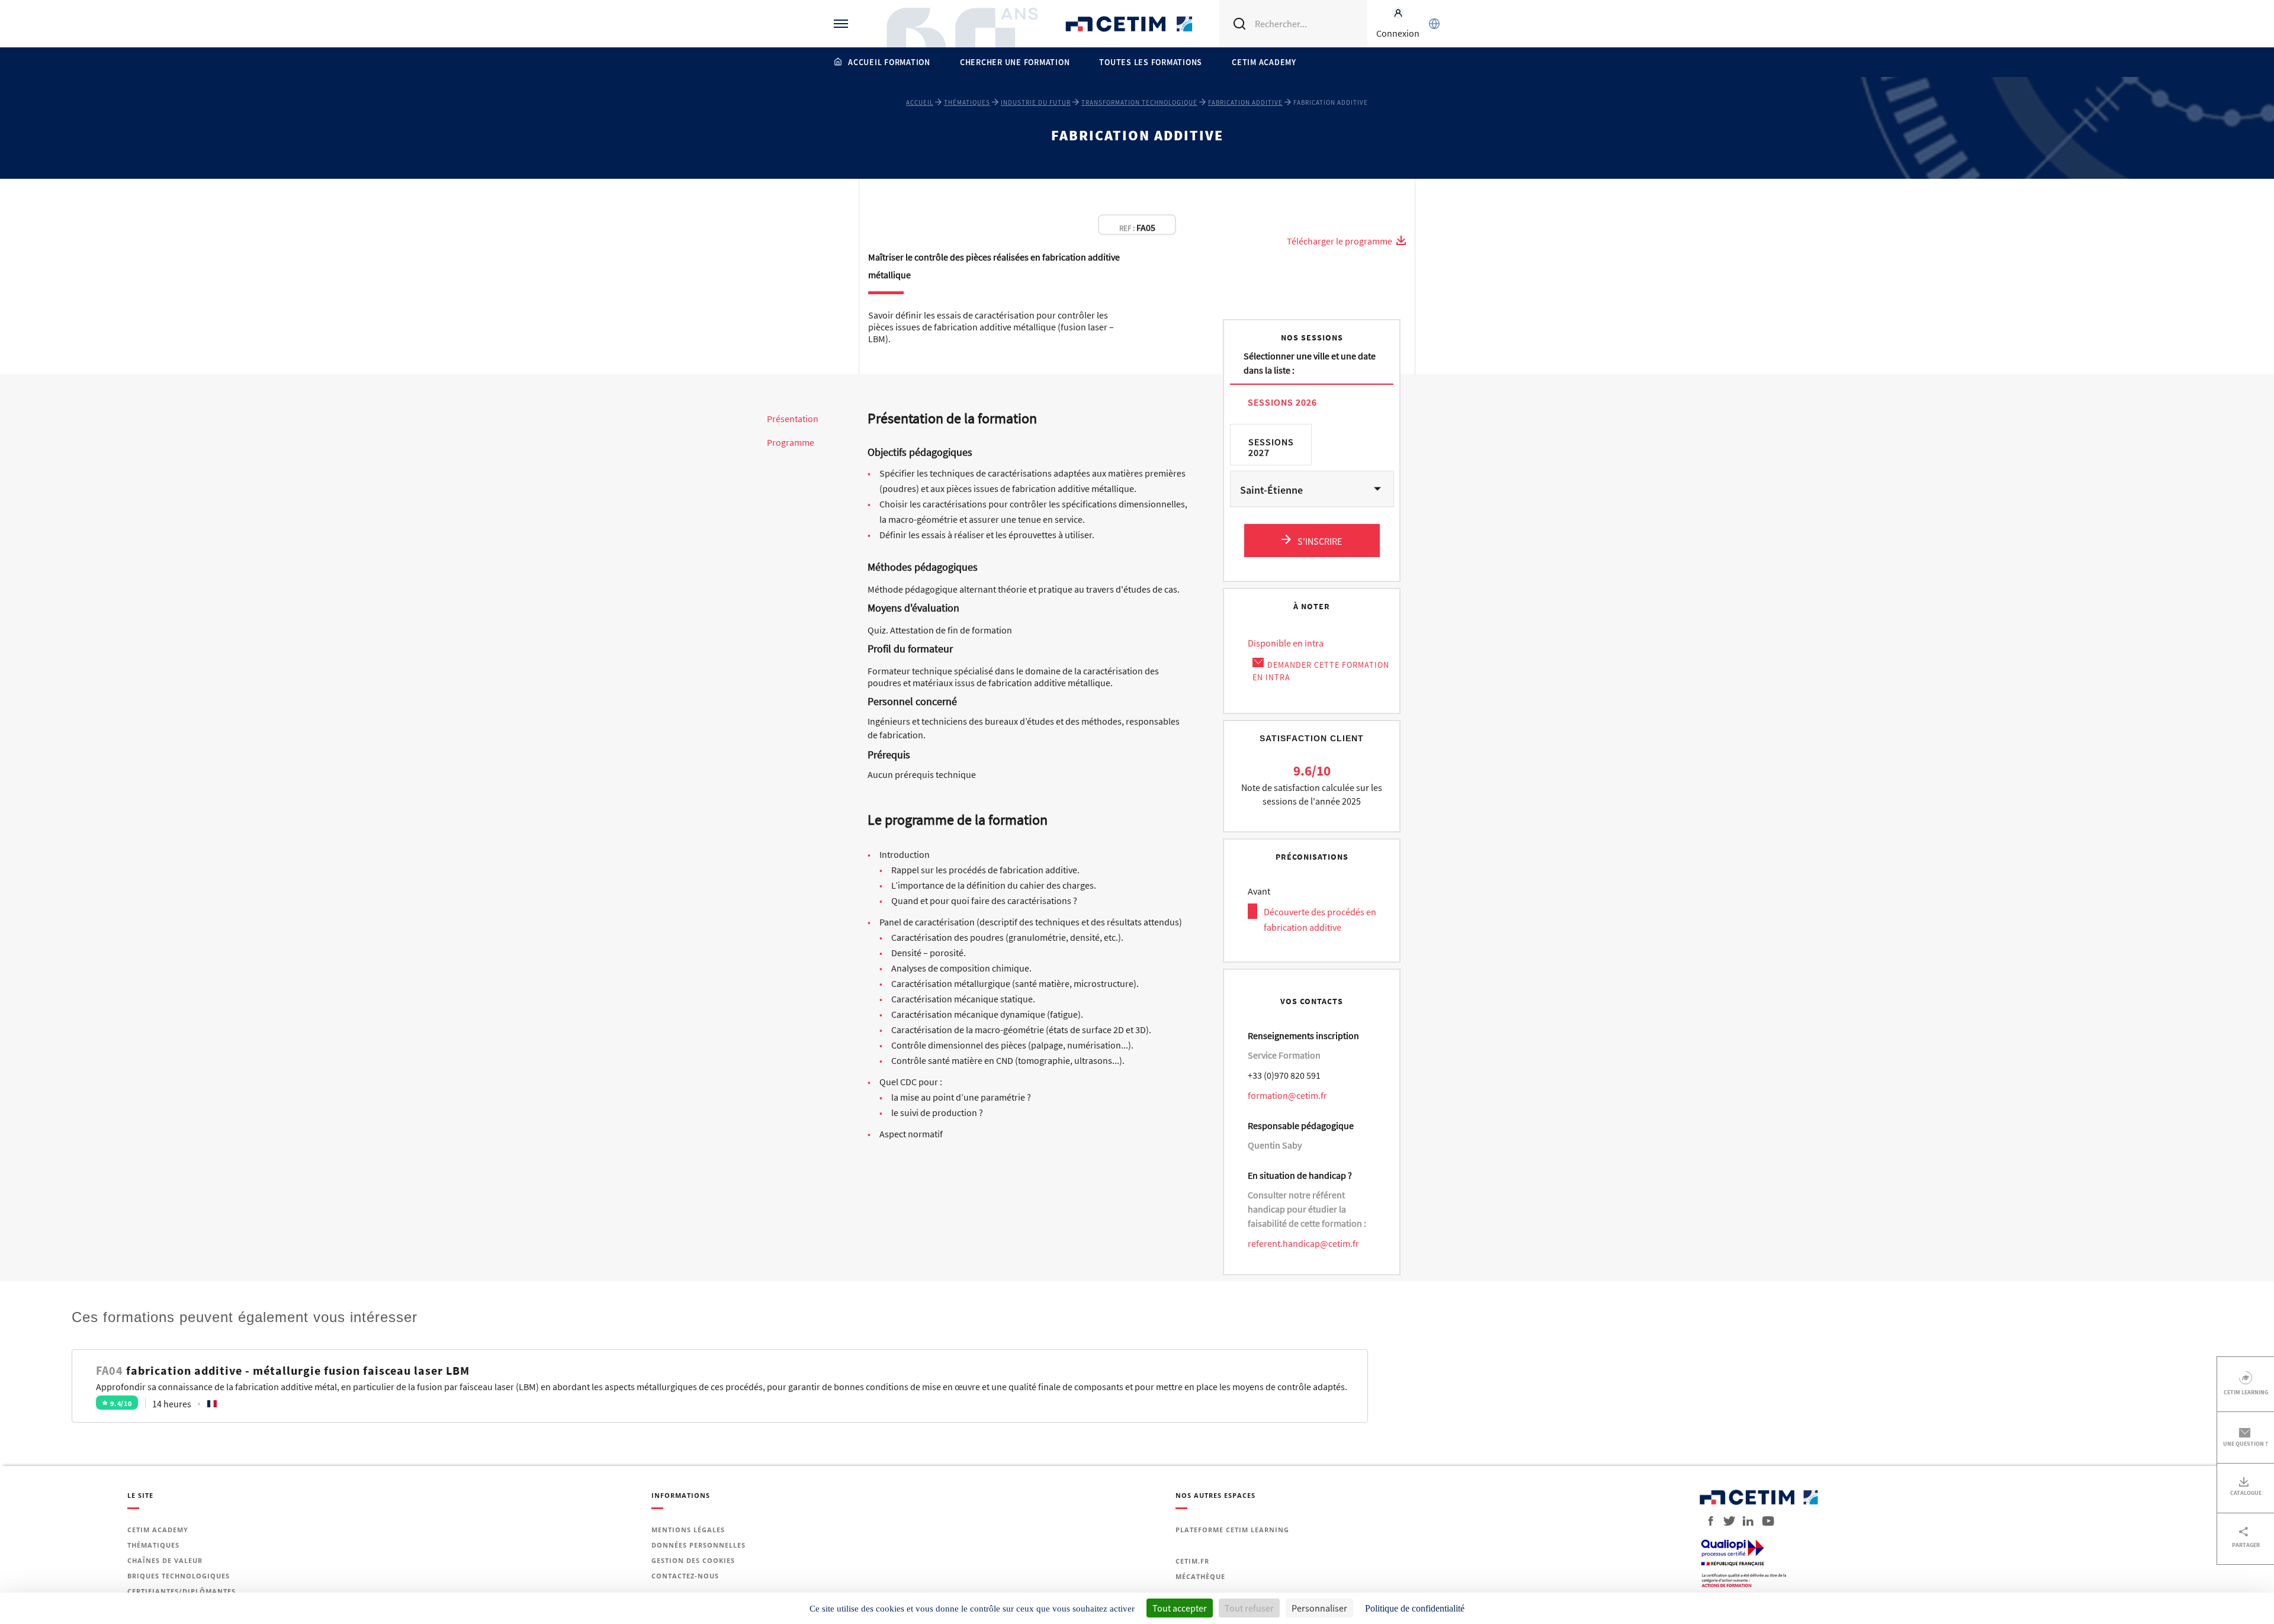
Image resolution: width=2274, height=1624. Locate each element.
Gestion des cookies (693, 1560)
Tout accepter (1180, 1608)
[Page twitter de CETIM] (1725, 1521)
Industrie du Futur (1036, 102)
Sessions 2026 (1282, 402)
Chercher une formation (1015, 62)
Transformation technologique (1139, 102)
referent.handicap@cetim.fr (1303, 1243)
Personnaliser (1319, 1608)
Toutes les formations (1151, 62)
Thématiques (967, 102)
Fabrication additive (1245, 102)
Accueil (920, 102)
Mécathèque (1200, 1576)
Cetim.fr (1192, 1561)
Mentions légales (688, 1530)
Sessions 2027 (1271, 447)
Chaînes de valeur (165, 1560)
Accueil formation (889, 62)
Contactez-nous (685, 1576)
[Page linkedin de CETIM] (1744, 1521)
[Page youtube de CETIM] (1765, 1521)
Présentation (793, 419)
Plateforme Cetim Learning (1232, 1530)
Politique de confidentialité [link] (1415, 1608)
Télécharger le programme (1340, 241)
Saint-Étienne (1271, 490)
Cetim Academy (1264, 62)
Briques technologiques (179, 1576)
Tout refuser (1249, 1608)
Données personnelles (698, 1545)
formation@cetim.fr (1287, 1095)
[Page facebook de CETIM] (1708, 1521)
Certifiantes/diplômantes (182, 1591)
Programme (791, 443)
